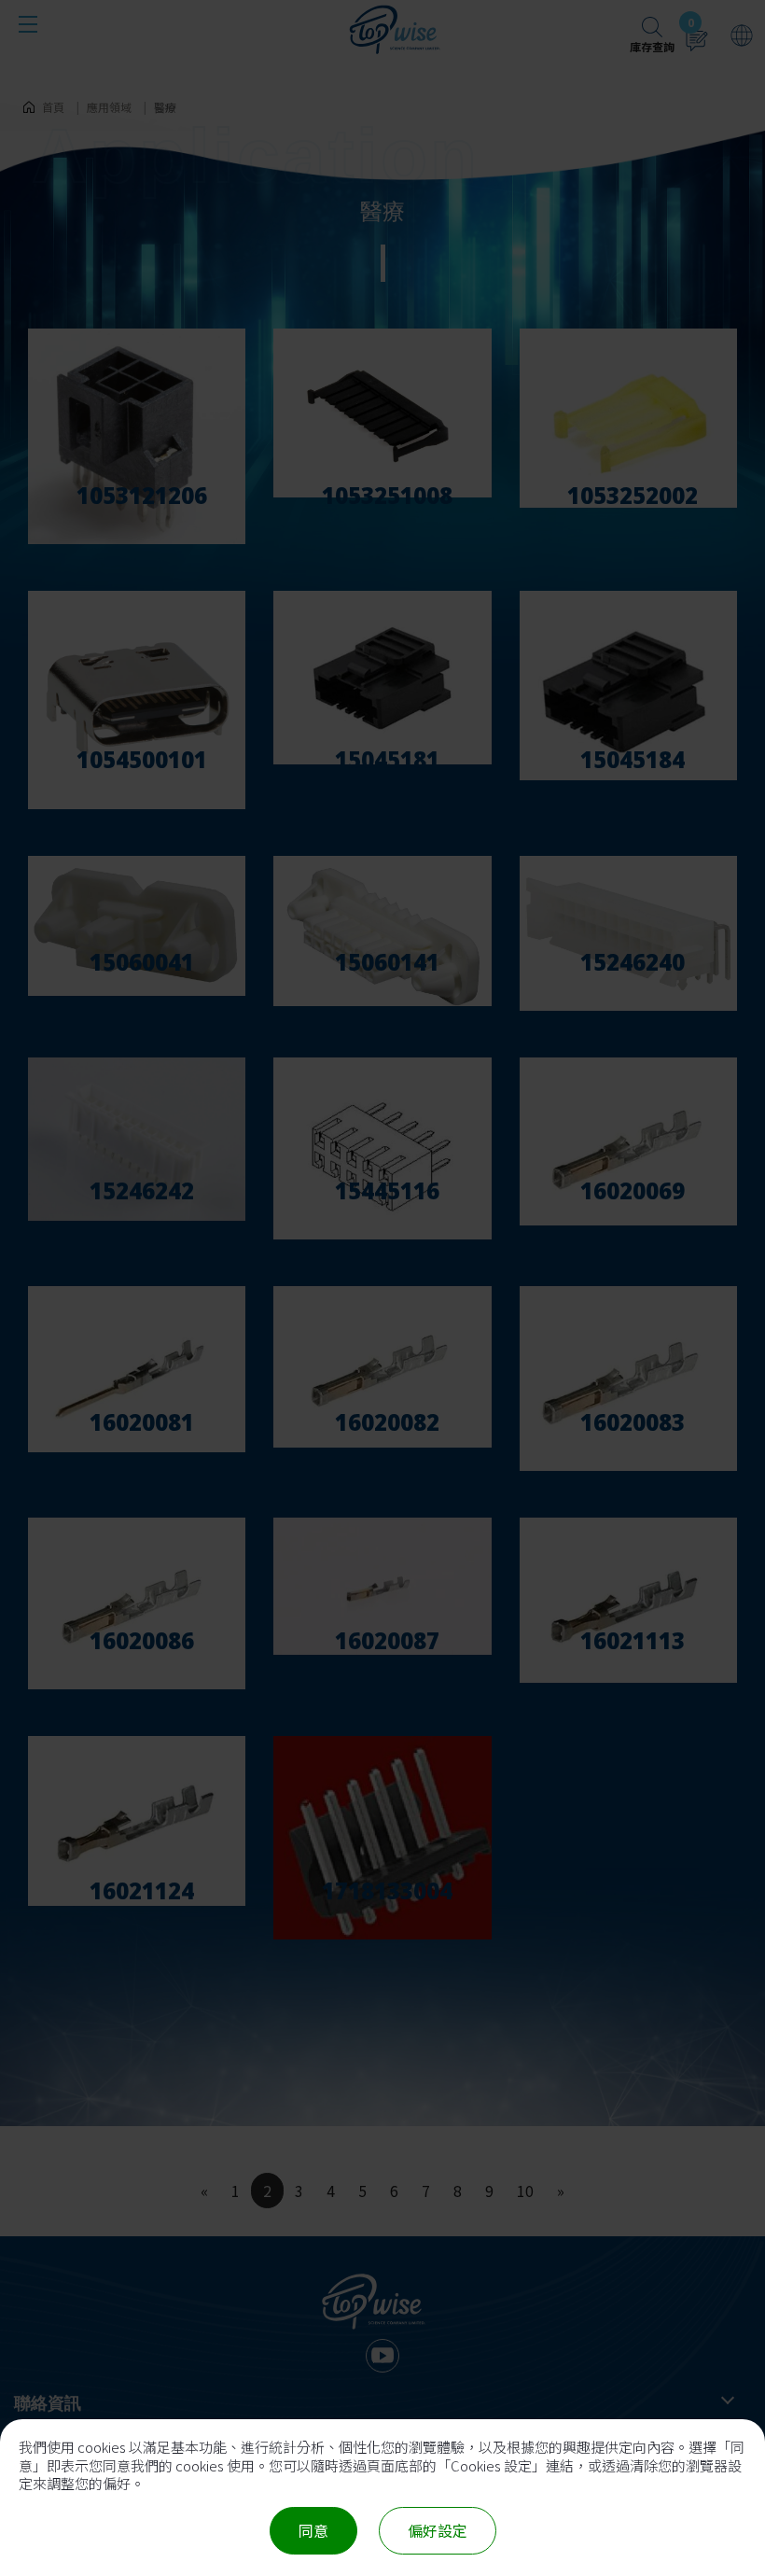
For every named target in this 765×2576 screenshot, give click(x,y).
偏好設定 (438, 2530)
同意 (313, 2530)
